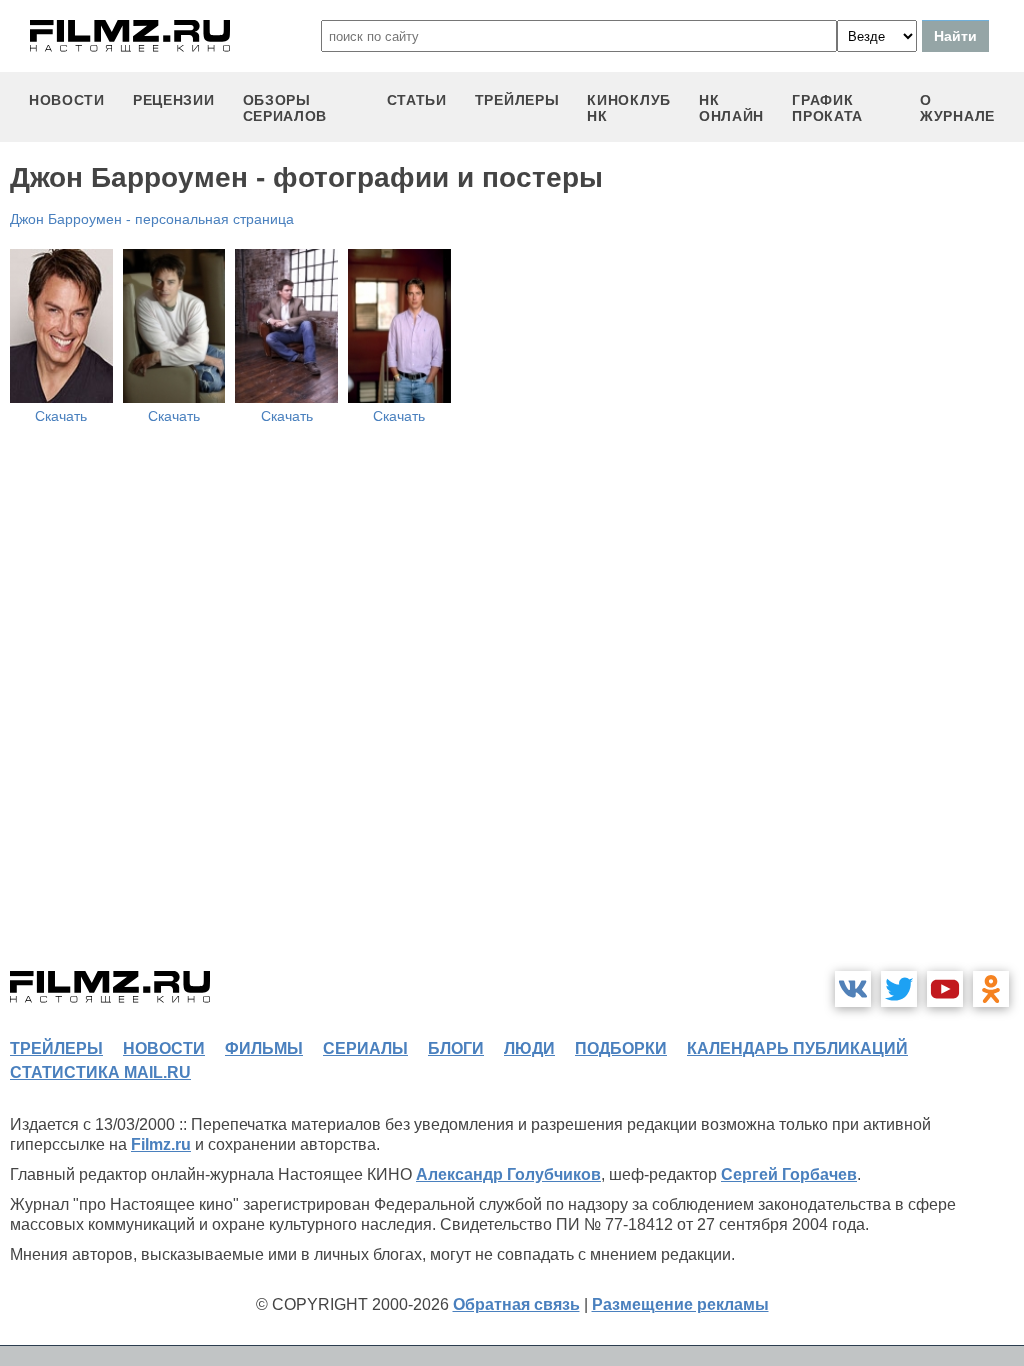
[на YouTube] (945, 989)
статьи (417, 100)
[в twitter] (899, 989)
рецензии (174, 100)
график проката (827, 108)
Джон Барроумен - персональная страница (152, 219)
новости (67, 100)
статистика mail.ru (100, 1072)
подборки (621, 1048)
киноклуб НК (629, 108)
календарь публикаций (797, 1048)
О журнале (957, 108)
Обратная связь (516, 1304)
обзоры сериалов (285, 108)
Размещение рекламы (680, 1304)
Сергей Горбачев (789, 1174)
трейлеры (517, 100)
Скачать (61, 416)
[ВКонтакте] (853, 989)
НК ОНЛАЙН (731, 108)
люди (529, 1048)
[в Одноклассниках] (991, 989)
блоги (456, 1048)
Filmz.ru (161, 1144)
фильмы (264, 1048)
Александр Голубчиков (508, 1174)
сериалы (365, 1048)
